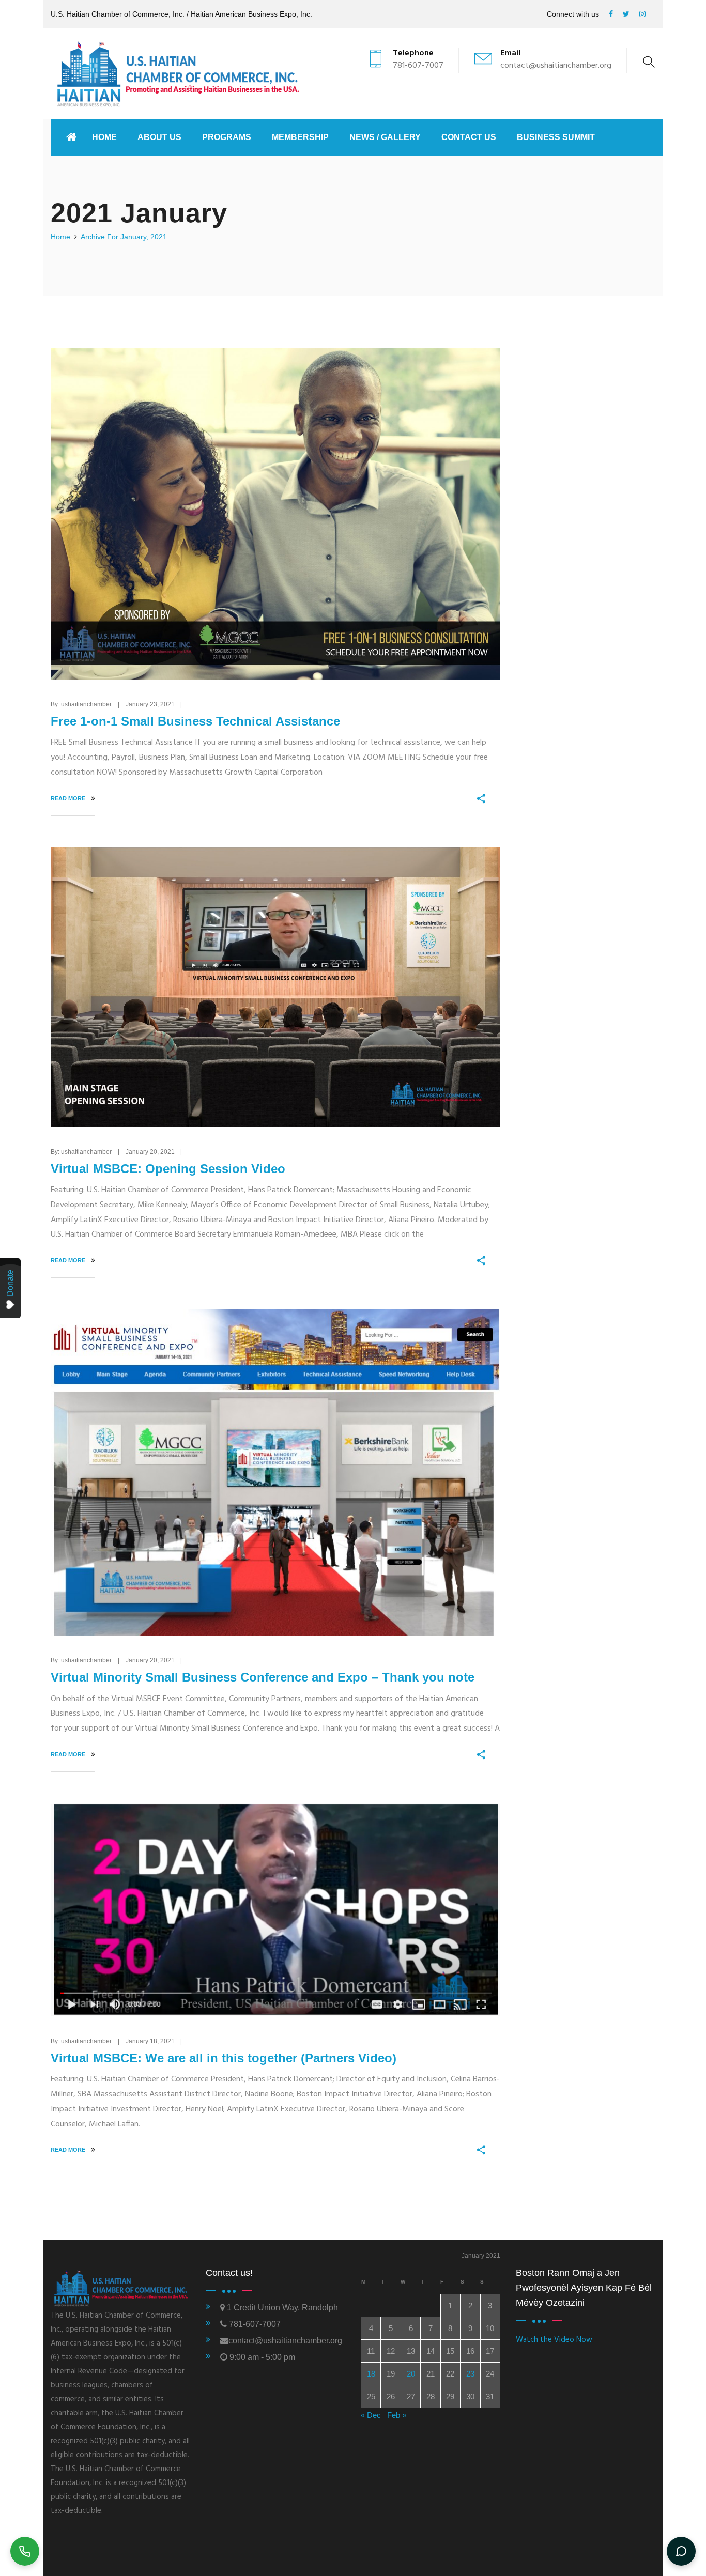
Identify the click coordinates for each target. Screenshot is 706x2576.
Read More (69, 798)
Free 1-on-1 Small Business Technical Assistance (195, 721)
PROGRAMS (227, 137)
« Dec (371, 2415)
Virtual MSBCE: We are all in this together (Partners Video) (224, 2058)
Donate (10, 1283)
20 (411, 2374)
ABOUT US (159, 137)
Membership (300, 137)
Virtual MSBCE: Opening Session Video (168, 1169)
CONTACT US (469, 137)
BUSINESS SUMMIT (556, 137)
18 (371, 2374)
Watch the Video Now (554, 2340)
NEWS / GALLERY (385, 137)
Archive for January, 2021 (124, 237)
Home (104, 137)
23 (470, 2374)
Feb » (397, 2415)
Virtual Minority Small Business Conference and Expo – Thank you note (263, 1677)
